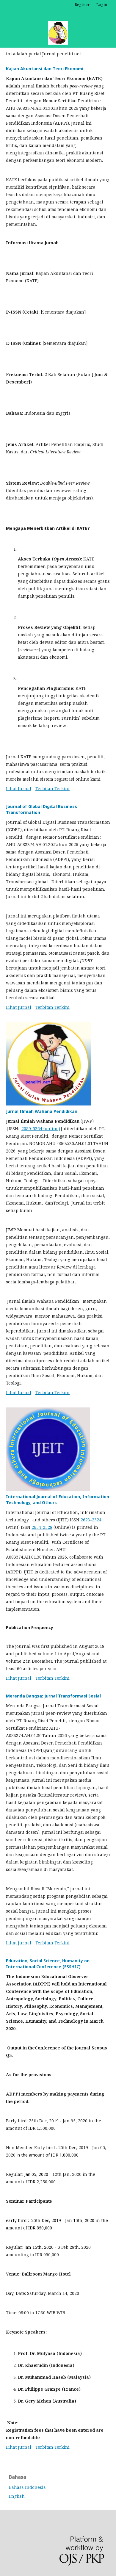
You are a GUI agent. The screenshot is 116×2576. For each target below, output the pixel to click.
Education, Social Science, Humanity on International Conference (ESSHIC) (48, 1964)
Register (82, 4)
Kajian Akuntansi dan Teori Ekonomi (45, 69)
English (17, 2496)
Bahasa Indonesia (27, 2487)
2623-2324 (91, 1520)
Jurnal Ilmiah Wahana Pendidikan (42, 1111)
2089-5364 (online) (41, 1129)
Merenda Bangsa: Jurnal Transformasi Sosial (53, 1696)
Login (102, 4)
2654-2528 (42, 1527)
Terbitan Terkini (52, 789)
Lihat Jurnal (19, 789)
